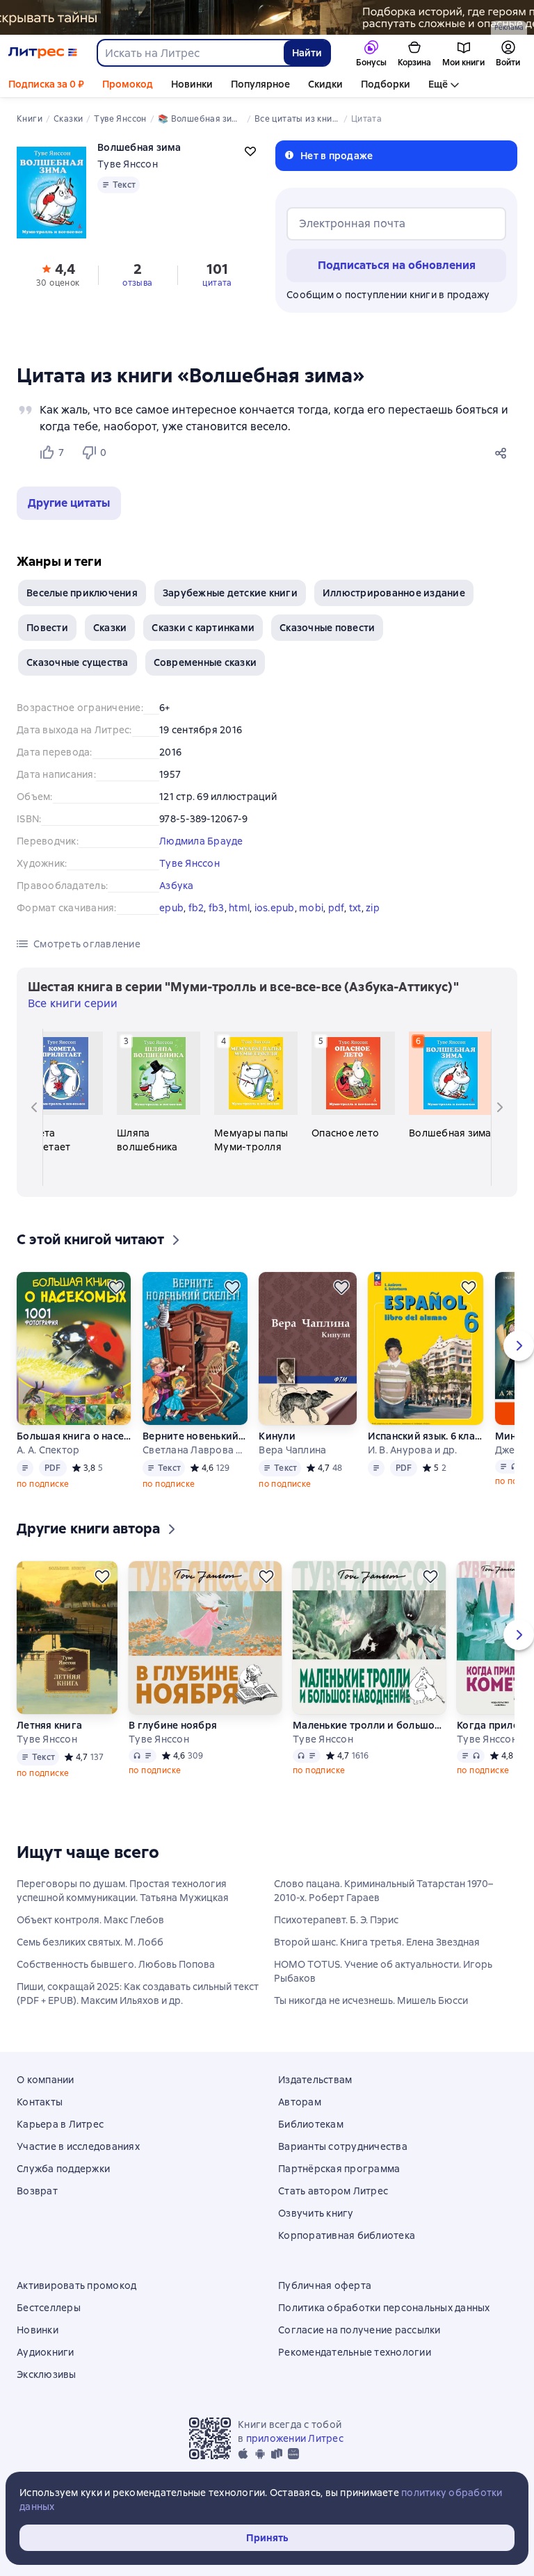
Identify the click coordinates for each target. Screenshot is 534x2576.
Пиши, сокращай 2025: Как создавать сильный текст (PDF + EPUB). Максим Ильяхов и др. (138, 1994)
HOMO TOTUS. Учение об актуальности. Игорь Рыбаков (383, 1971)
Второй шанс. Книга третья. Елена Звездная (377, 1942)
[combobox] (190, 53)
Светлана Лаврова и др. (195, 1450)
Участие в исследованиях (78, 2146)
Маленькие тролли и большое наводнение (369, 1725)
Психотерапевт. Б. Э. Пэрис (336, 1920)
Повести (47, 628)
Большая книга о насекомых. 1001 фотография (74, 1436)
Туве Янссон (128, 164)
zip (373, 908)
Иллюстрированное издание (394, 593)
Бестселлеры (49, 2308)
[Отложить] (116, 1287)
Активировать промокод (76, 2285)
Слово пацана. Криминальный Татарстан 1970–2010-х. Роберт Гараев (383, 1891)
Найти (307, 53)
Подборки (386, 84)
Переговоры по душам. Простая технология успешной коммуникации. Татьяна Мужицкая (123, 1891)
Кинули (277, 1436)
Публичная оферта (325, 2285)
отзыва (137, 283)
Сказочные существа (78, 662)
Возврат (37, 2191)
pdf (337, 908)
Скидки (325, 84)
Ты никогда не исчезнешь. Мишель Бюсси (371, 2000)
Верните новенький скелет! (195, 1436)
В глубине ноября (173, 1725)
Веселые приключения (82, 593)
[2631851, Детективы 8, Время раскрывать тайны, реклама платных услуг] (267, 17)
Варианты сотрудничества (343, 2146)
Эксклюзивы (47, 2374)
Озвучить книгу (316, 2213)
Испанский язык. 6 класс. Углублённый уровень (426, 1436)
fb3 (217, 908)
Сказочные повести (327, 628)
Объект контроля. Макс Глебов (90, 1920)
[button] (69, 503)
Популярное (260, 84)
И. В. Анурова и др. (413, 1450)
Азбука (177, 886)
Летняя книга (49, 1725)
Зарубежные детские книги (230, 593)
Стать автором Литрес (333, 2191)
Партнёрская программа (339, 2169)
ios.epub (275, 908)
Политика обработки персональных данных (384, 2308)
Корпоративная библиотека (347, 2235)
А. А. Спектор (48, 1450)
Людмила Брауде (201, 841)
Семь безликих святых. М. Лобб (90, 1942)
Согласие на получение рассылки (359, 2330)
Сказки (110, 628)
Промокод (128, 84)
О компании (46, 2080)
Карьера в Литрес (60, 2124)
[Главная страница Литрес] (43, 53)
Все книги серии (73, 1003)
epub (171, 908)
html (239, 908)
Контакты (40, 2102)
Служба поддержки (63, 2169)
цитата (217, 283)
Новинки (192, 84)
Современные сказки (205, 662)
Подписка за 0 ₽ (46, 84)
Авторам (300, 2102)
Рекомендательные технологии (355, 2352)
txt (355, 908)
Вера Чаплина (292, 1450)
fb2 (196, 908)
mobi (311, 908)
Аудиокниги (46, 2352)
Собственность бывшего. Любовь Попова (116, 1964)
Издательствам (315, 2080)
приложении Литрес (295, 2438)
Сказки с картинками (203, 628)
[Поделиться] (503, 453)
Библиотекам (311, 2124)
